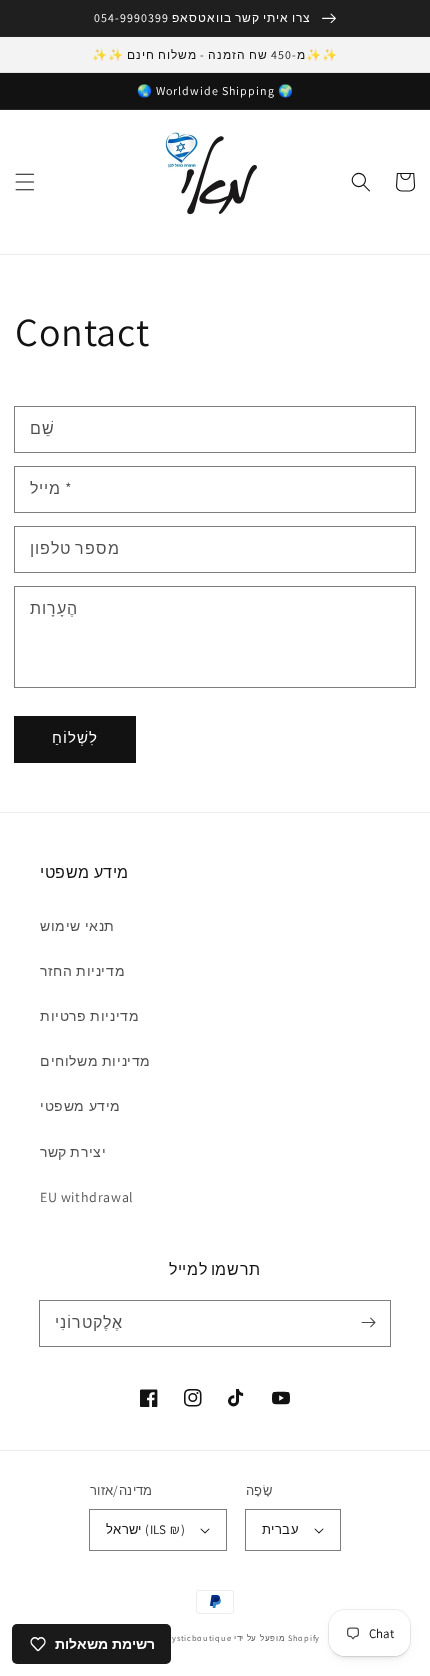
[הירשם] (368, 1323)
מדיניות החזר (82, 971)
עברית (280, 1529)
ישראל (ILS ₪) (145, 1529)
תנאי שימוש (77, 926)
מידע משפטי (80, 1106)
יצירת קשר (73, 1152)
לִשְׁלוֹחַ (75, 737)
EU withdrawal (87, 1197)
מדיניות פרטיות (89, 1016)
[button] (25, 182)
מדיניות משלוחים (95, 1061)
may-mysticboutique (188, 1637)
